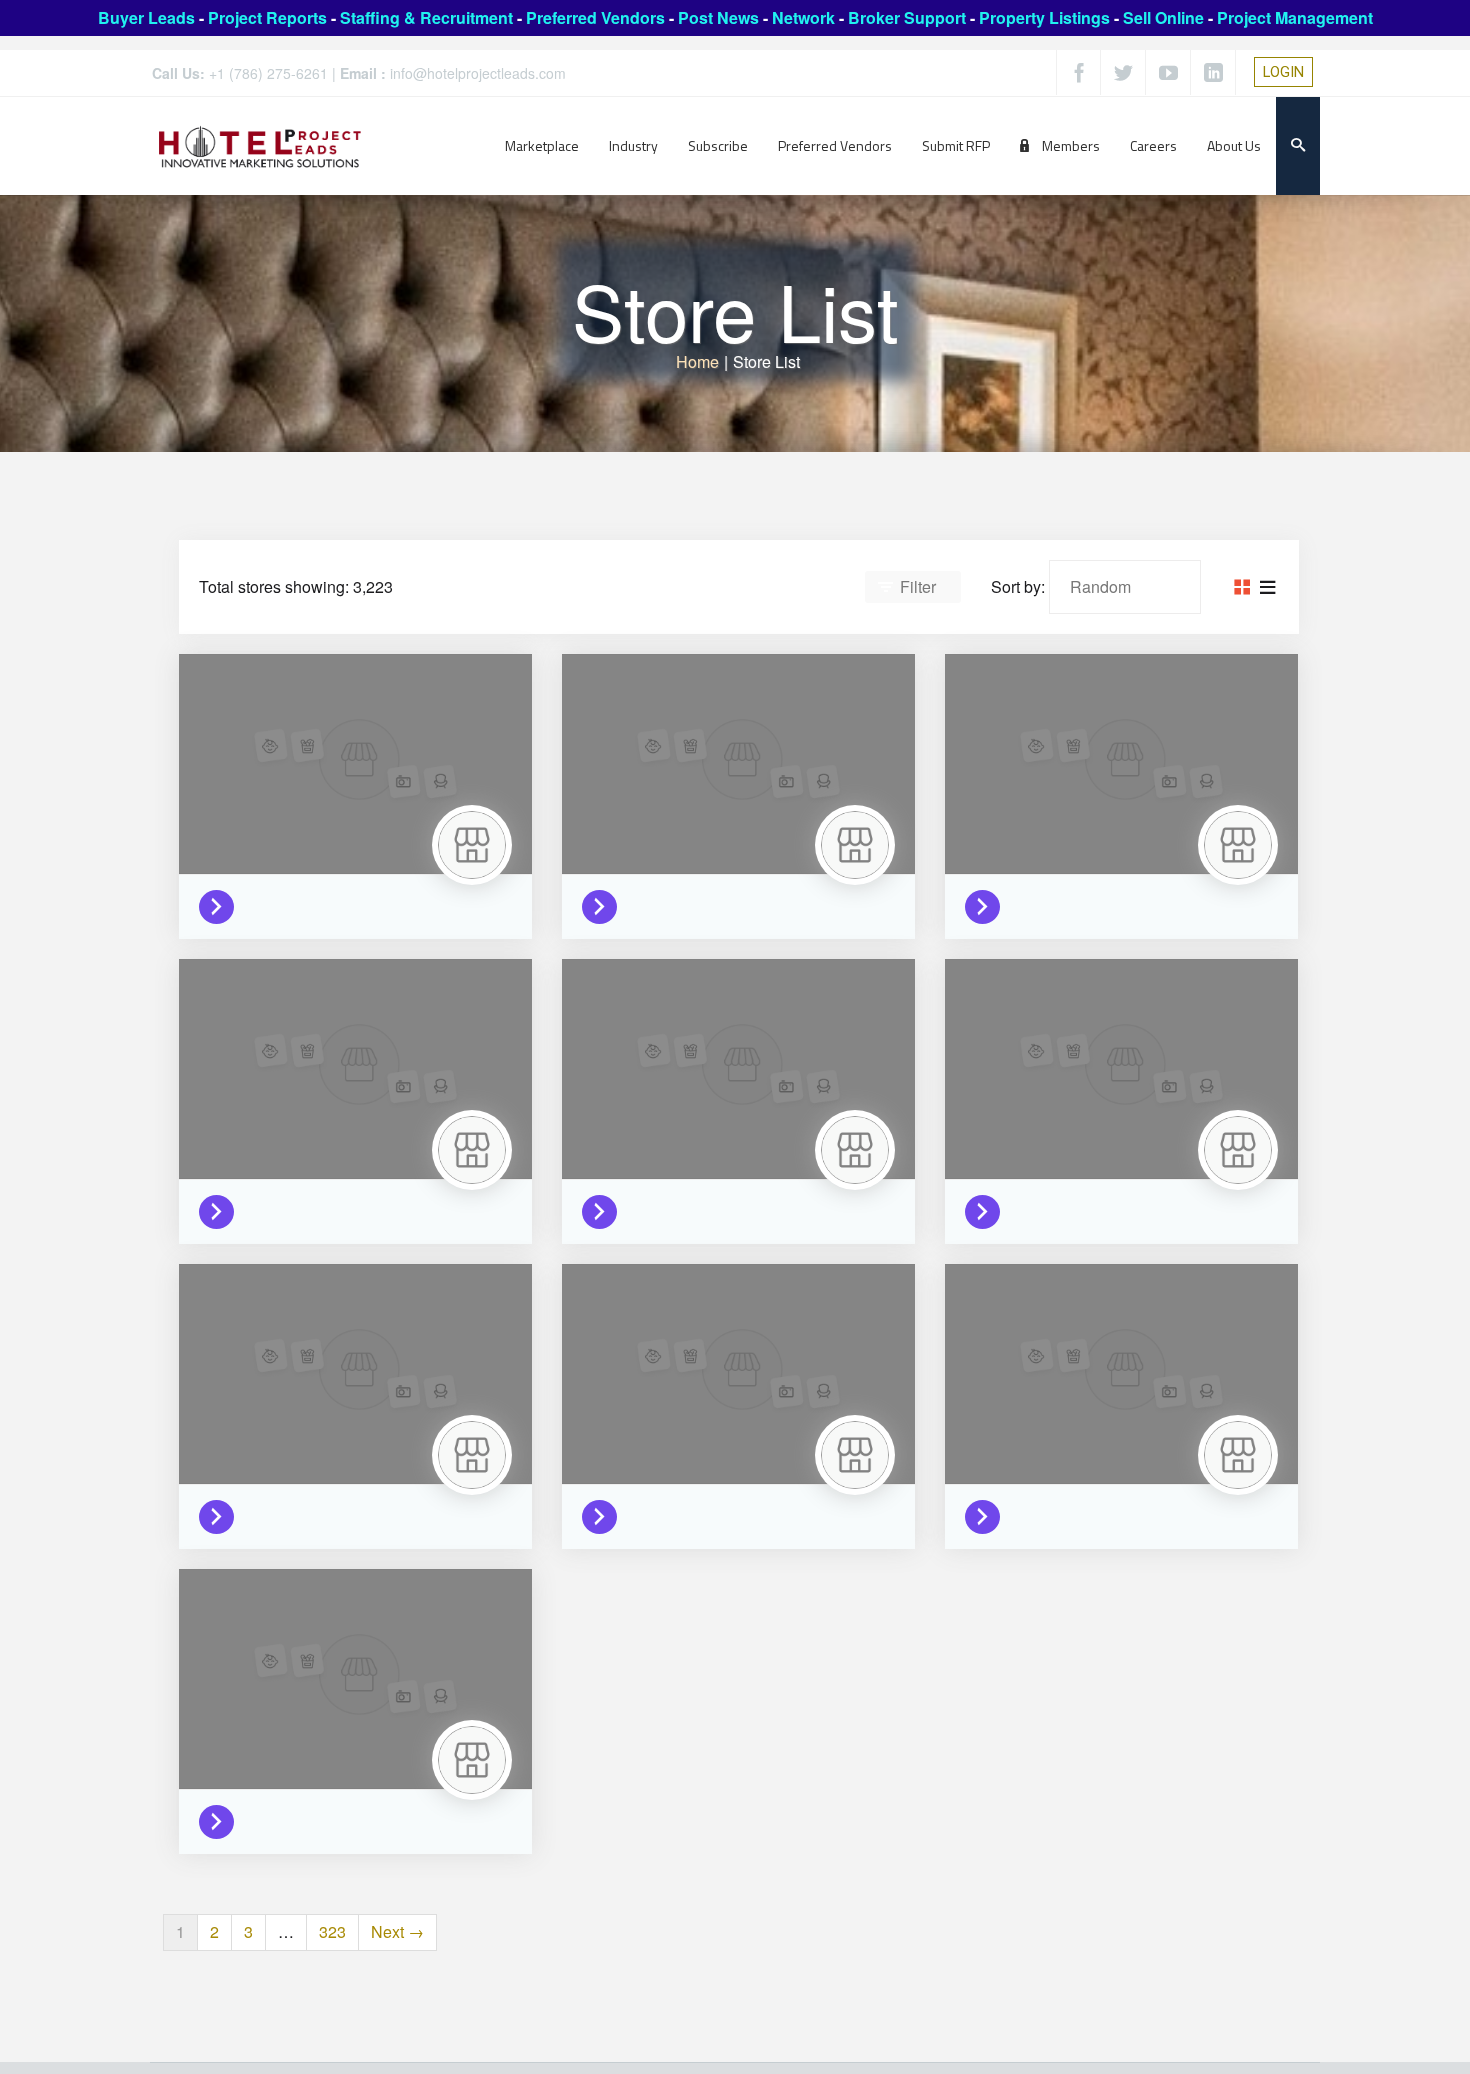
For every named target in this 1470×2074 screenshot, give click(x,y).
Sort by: (1018, 586)
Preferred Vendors (595, 17)
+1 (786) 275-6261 (268, 73)
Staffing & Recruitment (426, 17)
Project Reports (267, 17)
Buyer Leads (146, 17)
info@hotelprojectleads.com (478, 73)
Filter (918, 586)
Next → (397, 1931)
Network (803, 17)
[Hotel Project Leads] (260, 145)
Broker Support (907, 17)
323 (332, 1931)
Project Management (1295, 17)
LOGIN (1283, 72)
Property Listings (1044, 17)
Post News (718, 17)
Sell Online (1163, 17)
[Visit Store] (221, 902)
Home (697, 361)
